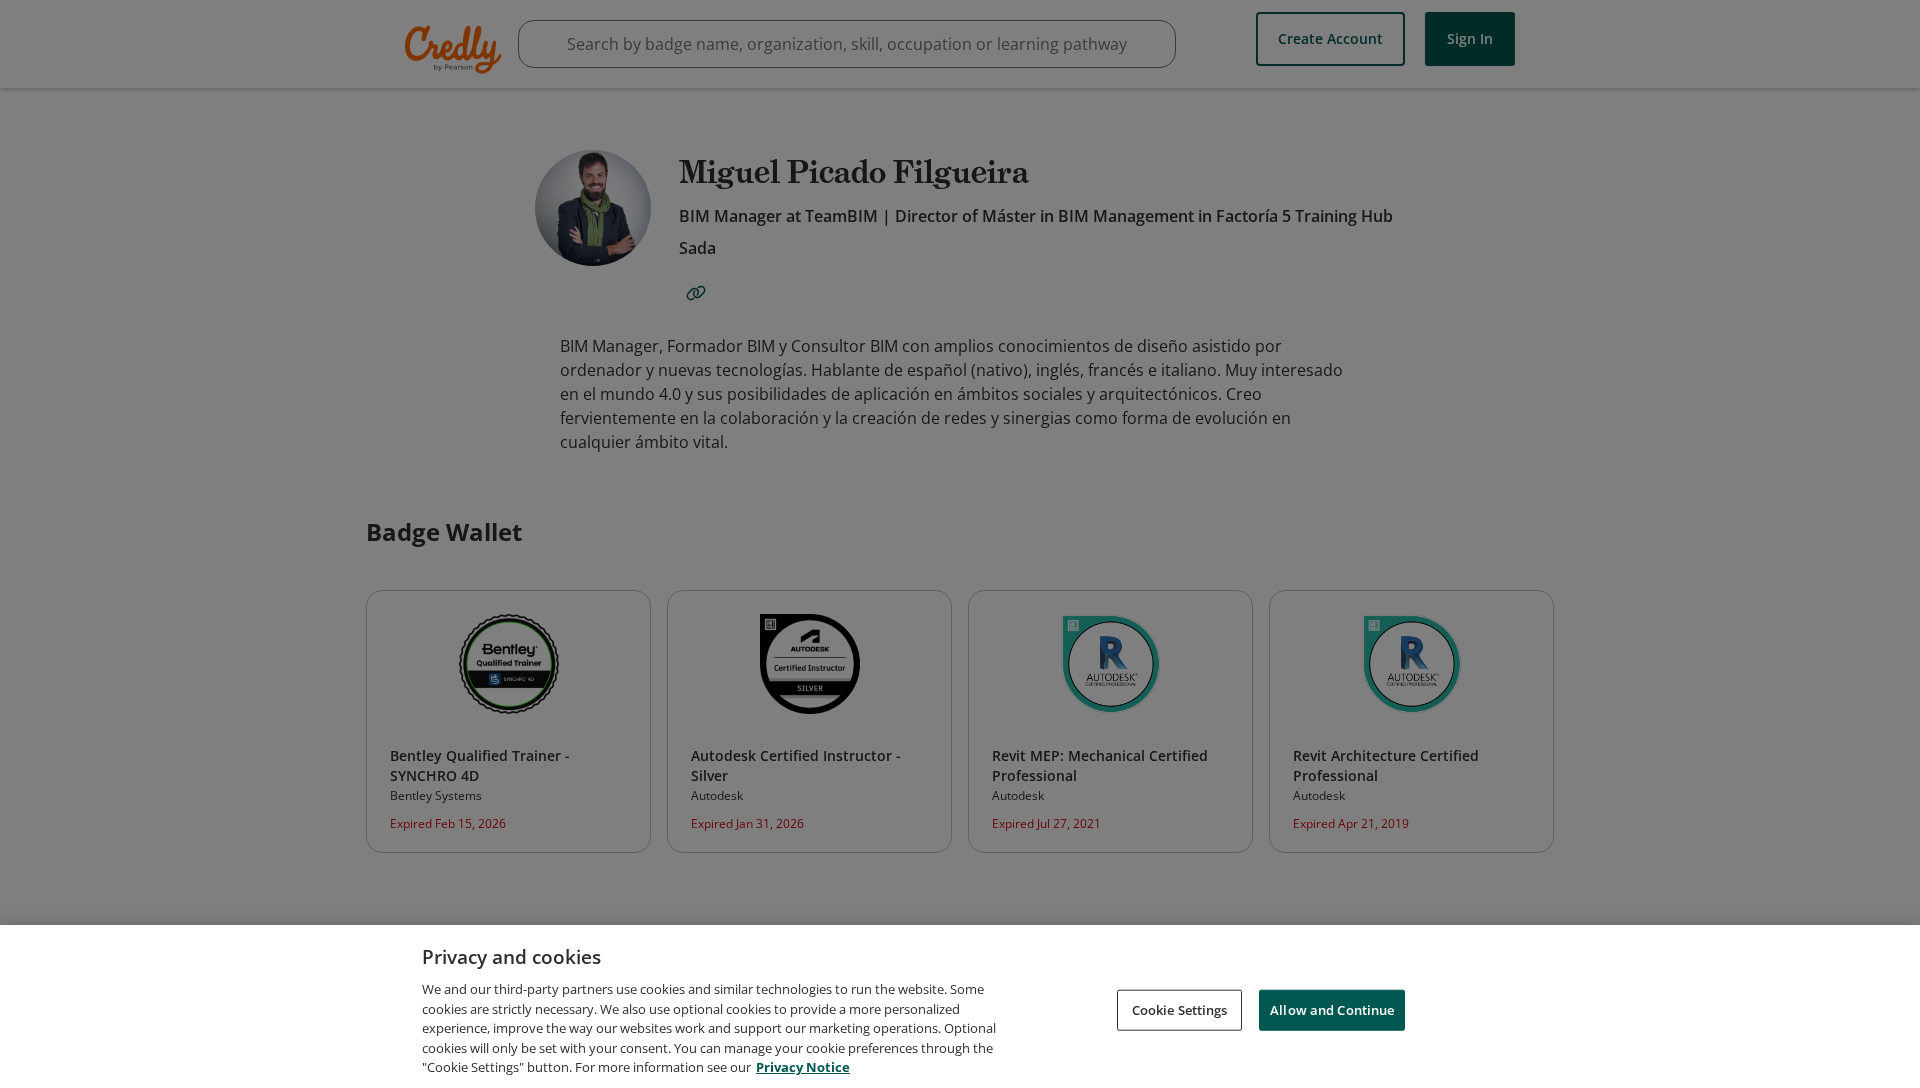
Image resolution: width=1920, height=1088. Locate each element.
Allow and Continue (1332, 1009)
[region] (960, 1006)
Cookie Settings (1180, 1009)
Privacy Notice (803, 1067)
